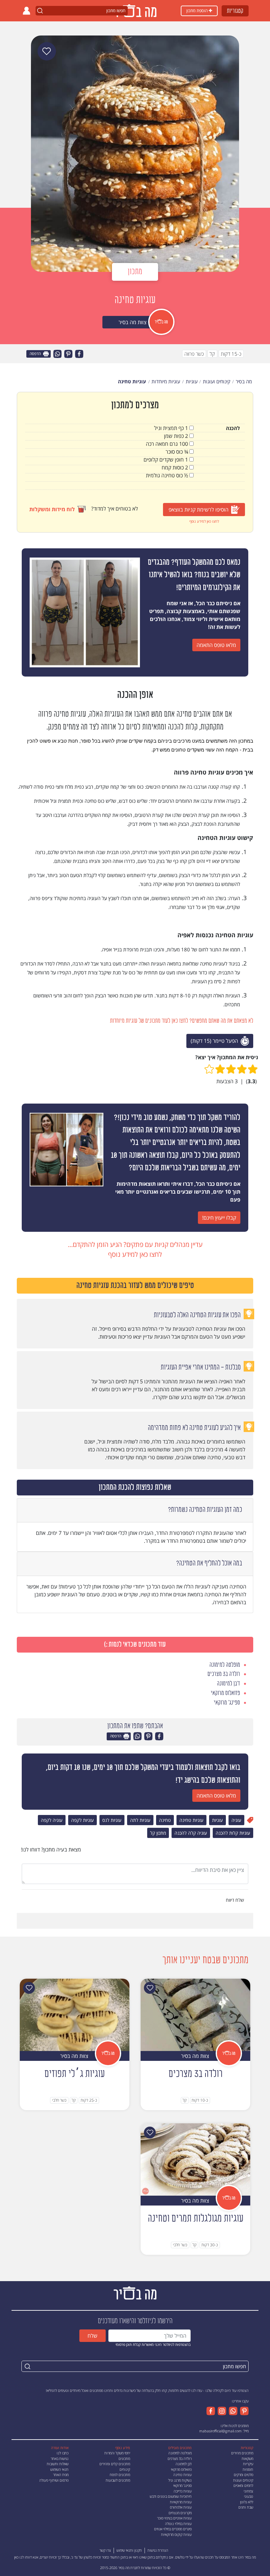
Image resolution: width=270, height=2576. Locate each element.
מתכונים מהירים (242, 2453)
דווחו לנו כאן (23, 2557)
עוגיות (217, 1820)
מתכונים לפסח (120, 2475)
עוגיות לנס (112, 1820)
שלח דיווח (236, 1900)
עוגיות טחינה (191, 1820)
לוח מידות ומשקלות (52, 509)
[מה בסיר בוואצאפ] (232, 2411)
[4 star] (220, 1069)
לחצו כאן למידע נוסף (204, 521)
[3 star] (231, 1069)
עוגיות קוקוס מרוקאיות (176, 2534)
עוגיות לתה (140, 1820)
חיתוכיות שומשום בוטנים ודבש (171, 2496)
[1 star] (253, 1069)
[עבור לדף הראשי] (135, 2292)
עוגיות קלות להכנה (233, 1833)
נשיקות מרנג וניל (180, 2480)
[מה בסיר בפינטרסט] (243, 2411)
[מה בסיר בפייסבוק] (211, 2411)
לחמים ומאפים (243, 2485)
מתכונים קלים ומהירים (115, 2464)
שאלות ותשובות (58, 2464)
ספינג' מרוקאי (182, 2485)
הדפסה (36, 354)
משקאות (247, 2458)
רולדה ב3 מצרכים (180, 2458)
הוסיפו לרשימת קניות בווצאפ (199, 510)
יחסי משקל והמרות (117, 2453)
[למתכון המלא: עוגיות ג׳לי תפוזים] (75, 2014)
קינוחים (125, 2469)
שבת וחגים (246, 2507)
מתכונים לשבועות (118, 2480)
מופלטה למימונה (180, 2453)
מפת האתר (61, 2475)
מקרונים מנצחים (180, 2513)
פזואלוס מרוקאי (181, 2469)
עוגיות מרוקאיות (181, 2502)
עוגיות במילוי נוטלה (178, 2524)
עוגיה (236, 1820)
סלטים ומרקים (243, 2475)
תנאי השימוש (59, 2469)
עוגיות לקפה (82, 1820)
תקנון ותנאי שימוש (129, 2550)
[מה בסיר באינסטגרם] (221, 2411)
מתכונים (124, 2458)
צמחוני (248, 2491)
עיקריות (248, 2464)
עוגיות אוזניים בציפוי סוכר (174, 2518)
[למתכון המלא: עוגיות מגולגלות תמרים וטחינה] (195, 2159)
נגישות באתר (60, 2458)
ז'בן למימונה (184, 2464)
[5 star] (209, 1069)
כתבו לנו (63, 2453)
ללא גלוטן (247, 2502)
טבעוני (249, 2496)
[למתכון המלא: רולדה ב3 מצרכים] (195, 2014)
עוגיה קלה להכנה (191, 1833)
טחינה (165, 1820)
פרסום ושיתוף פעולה (54, 2480)
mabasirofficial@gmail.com (220, 2431)
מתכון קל (158, 1833)
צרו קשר (105, 2550)
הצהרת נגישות (158, 2550)
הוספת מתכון (198, 11)
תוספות (248, 2469)
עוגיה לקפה (52, 1820)
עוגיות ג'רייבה (183, 2491)
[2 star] (242, 1069)
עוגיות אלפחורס (181, 2507)
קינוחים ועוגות (243, 2480)
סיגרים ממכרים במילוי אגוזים (173, 2529)
